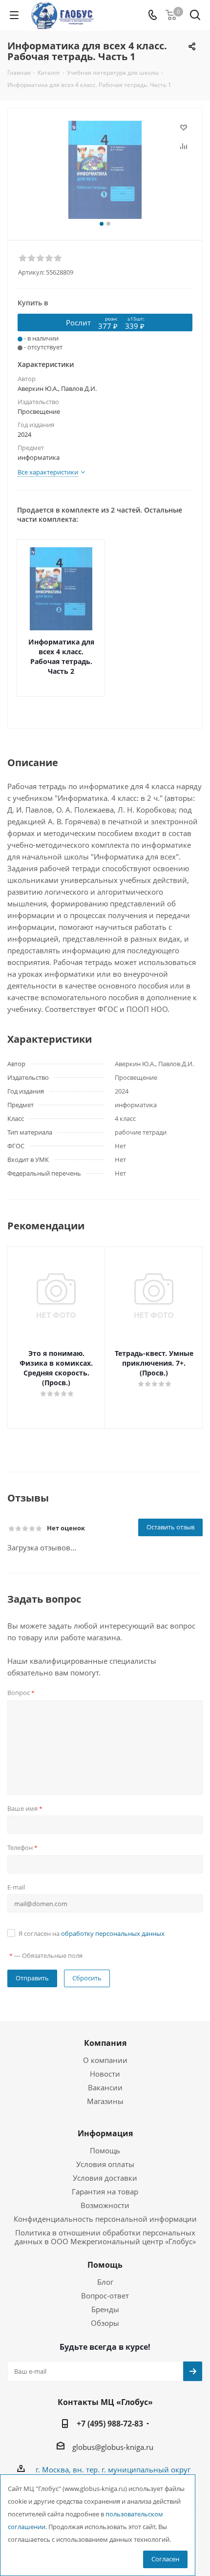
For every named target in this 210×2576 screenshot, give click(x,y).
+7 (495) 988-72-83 (110, 2424)
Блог (105, 2282)
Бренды (105, 2309)
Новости (105, 2074)
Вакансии (105, 2087)
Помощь (105, 2150)
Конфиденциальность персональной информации (105, 2219)
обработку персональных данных (113, 1933)
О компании (105, 2060)
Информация (105, 2133)
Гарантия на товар (105, 2191)
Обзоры (105, 2323)
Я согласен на (92, 1933)
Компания (105, 2043)
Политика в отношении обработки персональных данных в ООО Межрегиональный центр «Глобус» (105, 2237)
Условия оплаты (105, 2164)
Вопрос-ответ (105, 2296)
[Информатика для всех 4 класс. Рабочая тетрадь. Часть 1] (105, 170)
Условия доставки (105, 2178)
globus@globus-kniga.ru (113, 2447)
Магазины (105, 2101)
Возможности (105, 2205)
